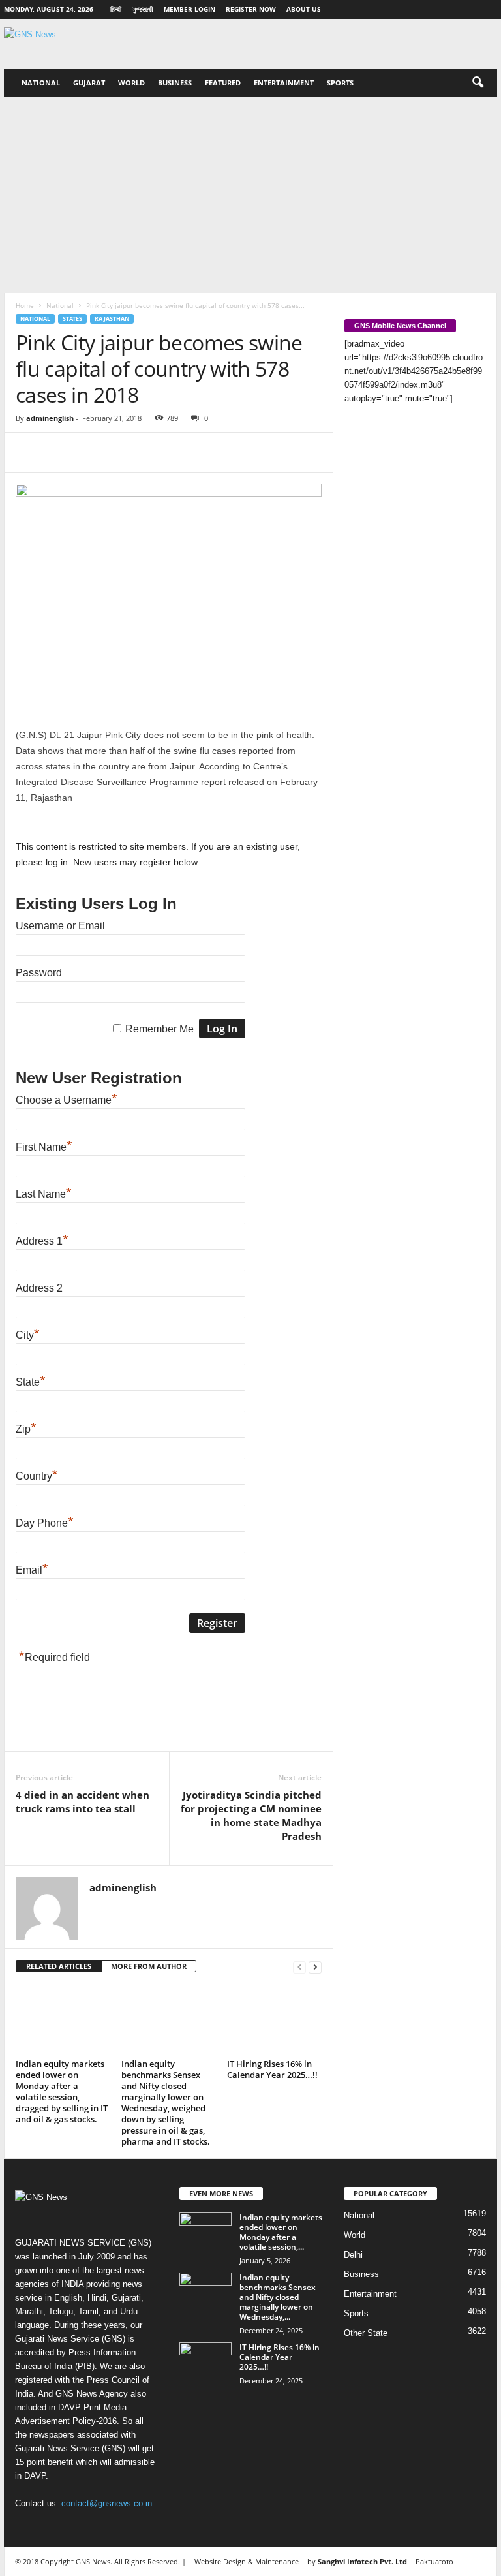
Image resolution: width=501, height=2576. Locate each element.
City (28, 1335)
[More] (149, 452)
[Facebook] (29, 452)
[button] (478, 83)
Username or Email (60, 926)
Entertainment (284, 83)
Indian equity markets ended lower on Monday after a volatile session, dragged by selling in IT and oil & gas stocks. (62, 2091)
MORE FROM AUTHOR (149, 1966)
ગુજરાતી (143, 9)
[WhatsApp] (119, 452)
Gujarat (89, 83)
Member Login (190, 9)
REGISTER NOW (251, 9)
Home (25, 305)
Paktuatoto (434, 2561)
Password (39, 973)
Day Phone (45, 1523)
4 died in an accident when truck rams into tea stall (83, 1802)
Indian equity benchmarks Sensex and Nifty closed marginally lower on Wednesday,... (278, 2297)
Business (175, 83)
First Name (44, 1147)
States (72, 319)
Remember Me (159, 1029)
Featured (223, 83)
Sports (340, 83)
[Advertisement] (250, 195)
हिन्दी (116, 9)
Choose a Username (67, 1100)
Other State (366, 2333)
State (31, 1382)
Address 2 (39, 1288)
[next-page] (315, 1967)
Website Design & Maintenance (247, 2561)
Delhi (353, 2255)
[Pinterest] (89, 452)
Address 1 (42, 1241)
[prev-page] (299, 1967)
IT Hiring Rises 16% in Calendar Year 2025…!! (272, 2069)
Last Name (44, 1194)
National (41, 83)
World (131, 83)
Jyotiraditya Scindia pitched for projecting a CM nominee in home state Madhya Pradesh (251, 1815)
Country (37, 1476)
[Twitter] (59, 452)
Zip (26, 1429)
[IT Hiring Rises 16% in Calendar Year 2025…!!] (274, 2019)
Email (32, 1570)
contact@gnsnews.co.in (107, 2503)
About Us (304, 9)
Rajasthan (112, 319)
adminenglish (50, 418)
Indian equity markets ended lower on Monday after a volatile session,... (281, 2232)
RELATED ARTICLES (59, 1966)
